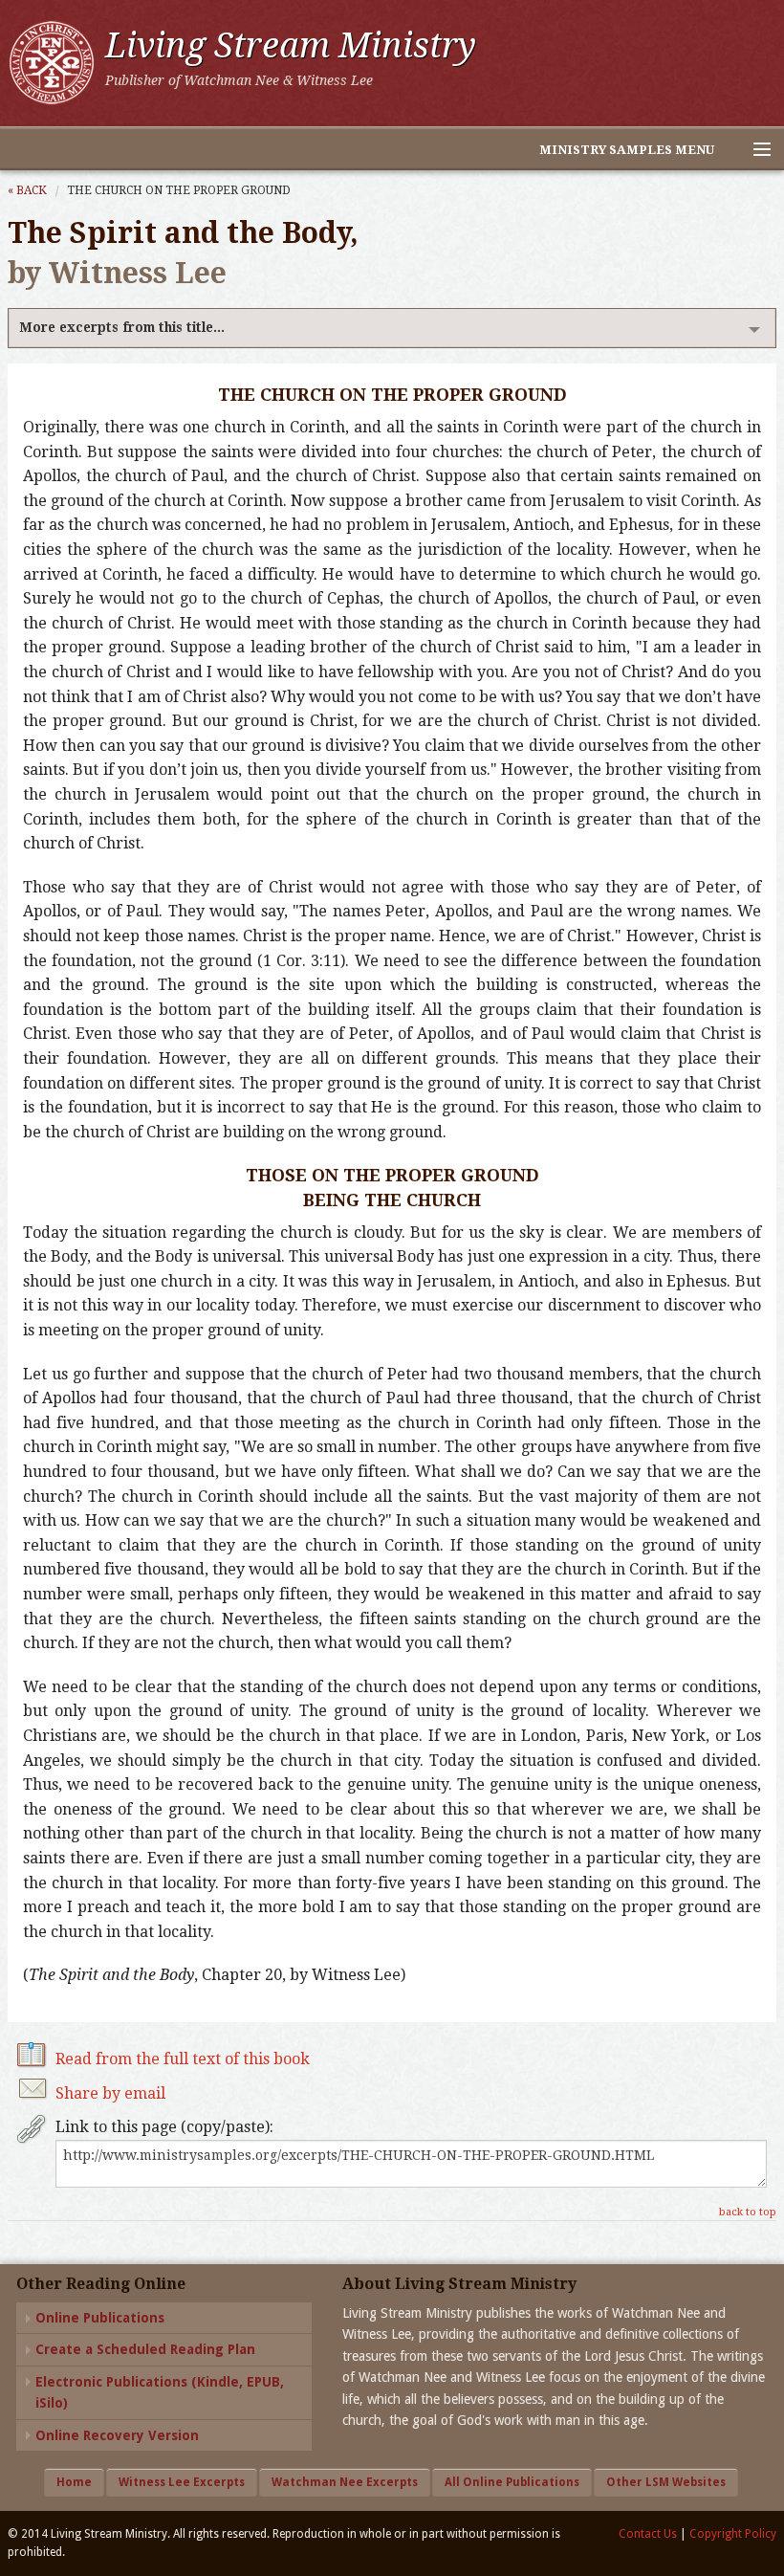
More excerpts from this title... (122, 327)
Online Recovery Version (117, 2435)
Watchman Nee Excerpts (345, 2482)
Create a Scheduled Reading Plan (145, 2349)
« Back (27, 190)
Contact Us (648, 2534)
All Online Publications (512, 2482)
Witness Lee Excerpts (182, 2482)
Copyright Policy (733, 2534)
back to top (748, 2212)
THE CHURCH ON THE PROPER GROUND (179, 190)
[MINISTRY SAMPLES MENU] (753, 150)
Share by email (110, 2093)
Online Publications (100, 2318)
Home (74, 2482)
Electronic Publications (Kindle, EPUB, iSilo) (160, 2392)
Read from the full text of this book (183, 2059)
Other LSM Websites (666, 2482)
